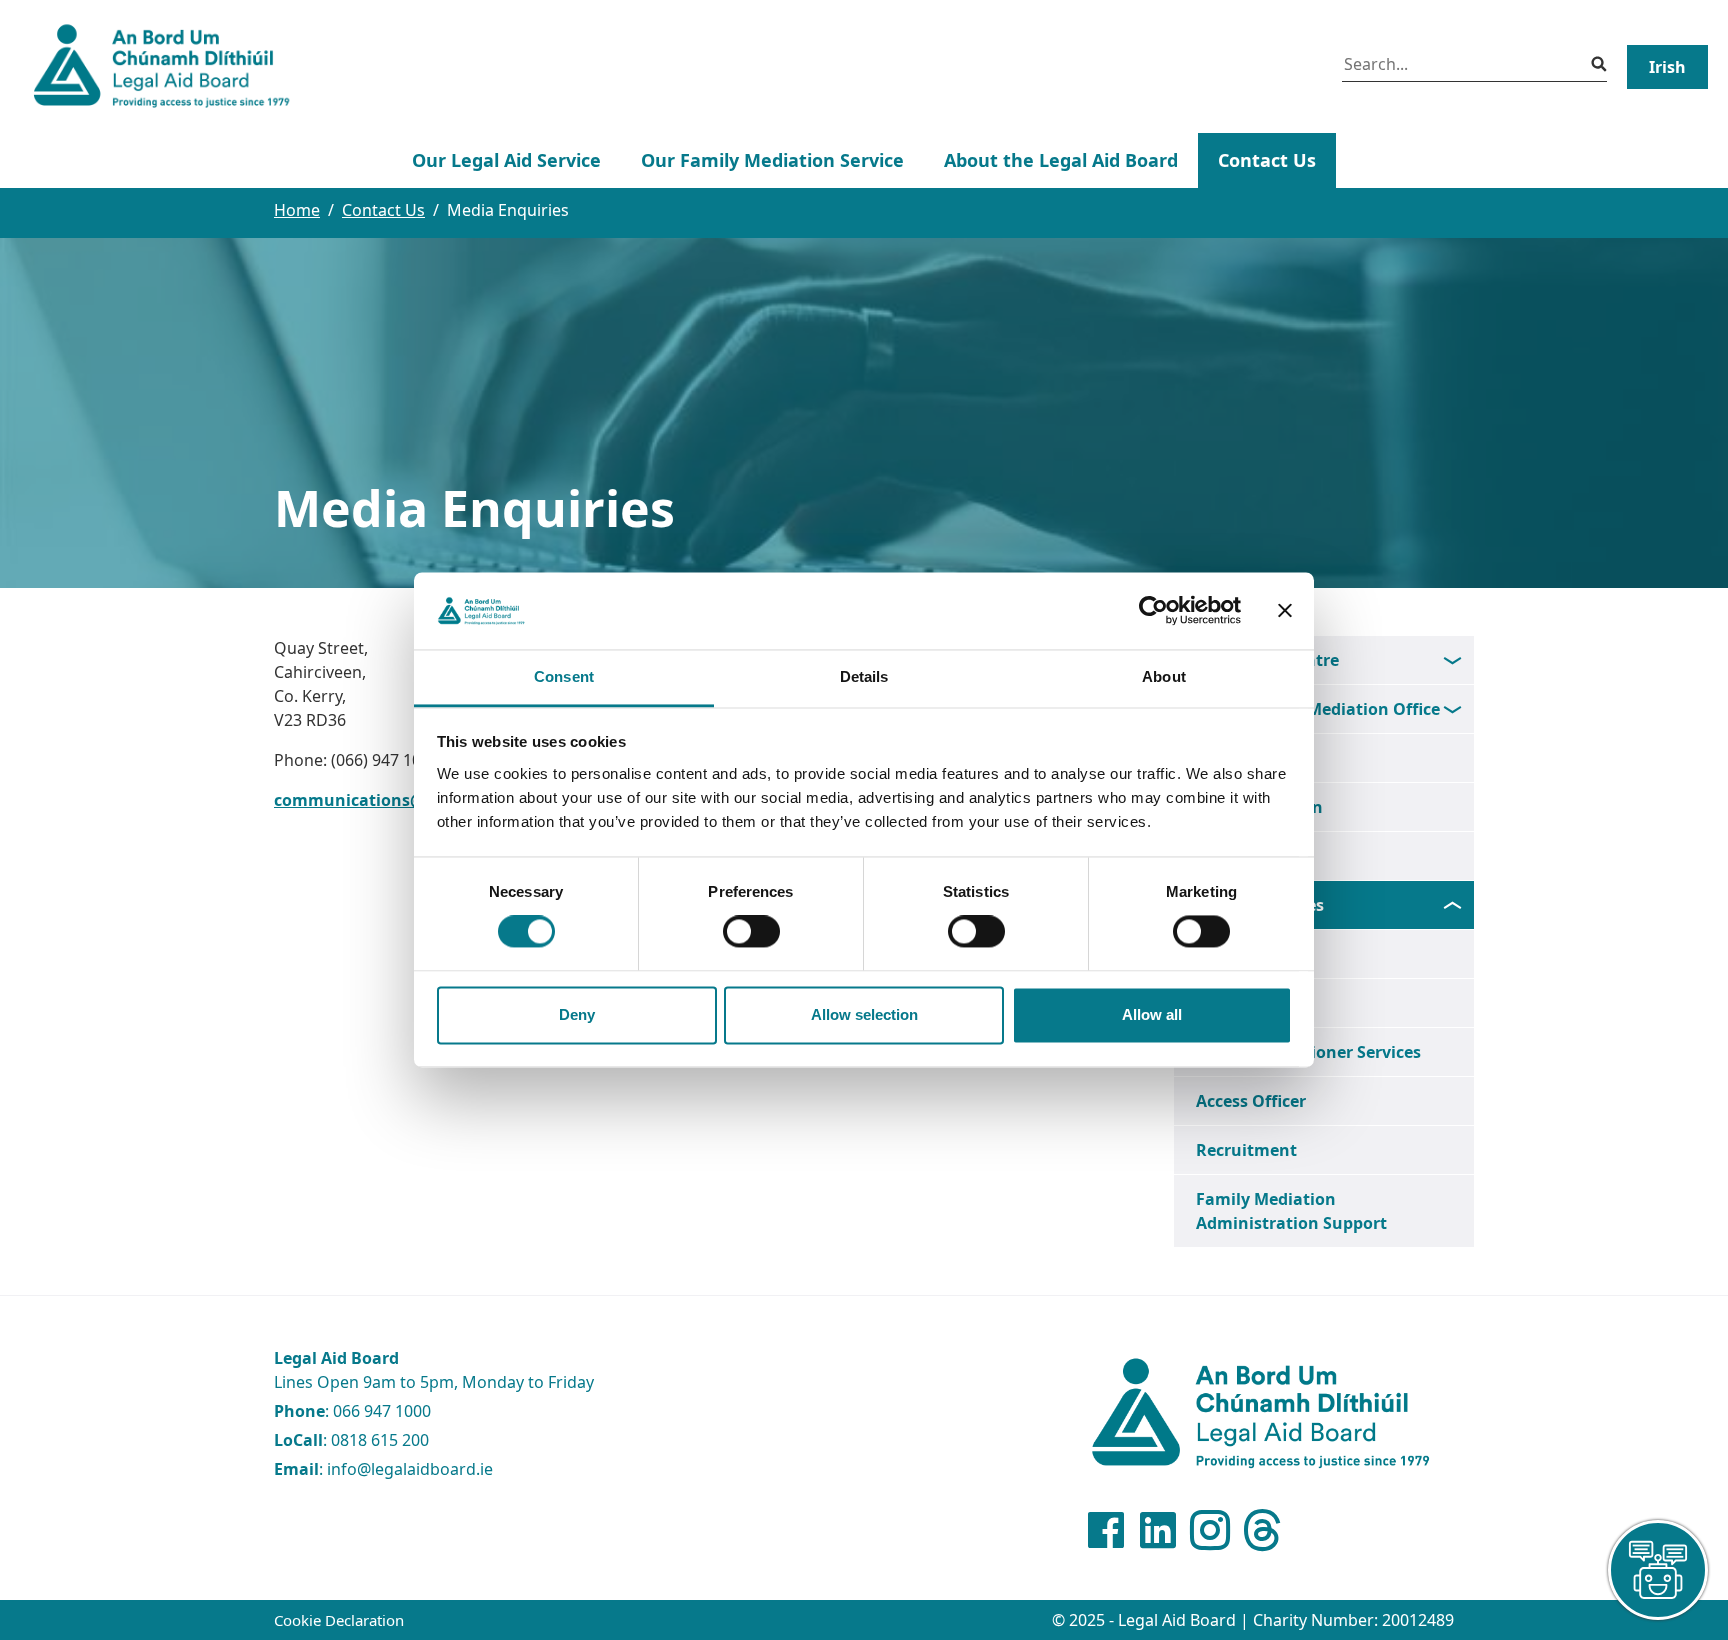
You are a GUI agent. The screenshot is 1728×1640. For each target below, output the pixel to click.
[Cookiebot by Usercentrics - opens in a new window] (1153, 611)
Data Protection (1259, 807)
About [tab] (1164, 676)
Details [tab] (864, 676)
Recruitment (1246, 1150)
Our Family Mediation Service (772, 160)
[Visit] (1210, 1530)
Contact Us (1267, 160)
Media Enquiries (1260, 905)
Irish (1667, 67)
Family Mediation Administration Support (1291, 1211)
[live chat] (1658, 1570)
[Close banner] (1285, 611)
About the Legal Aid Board (1061, 160)
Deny (577, 1014)
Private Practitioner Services (1308, 1052)
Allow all (1152, 1014)
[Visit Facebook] (1106, 1530)
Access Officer (1251, 1101)
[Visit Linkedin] (1158, 1530)
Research (1232, 856)
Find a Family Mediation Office (1318, 709)
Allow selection (864, 1014)
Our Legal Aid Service (506, 160)
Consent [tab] (564, 676)
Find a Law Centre (1267, 660)
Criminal (1230, 1003)
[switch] (751, 932)
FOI (1210, 954)
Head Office (1242, 758)
